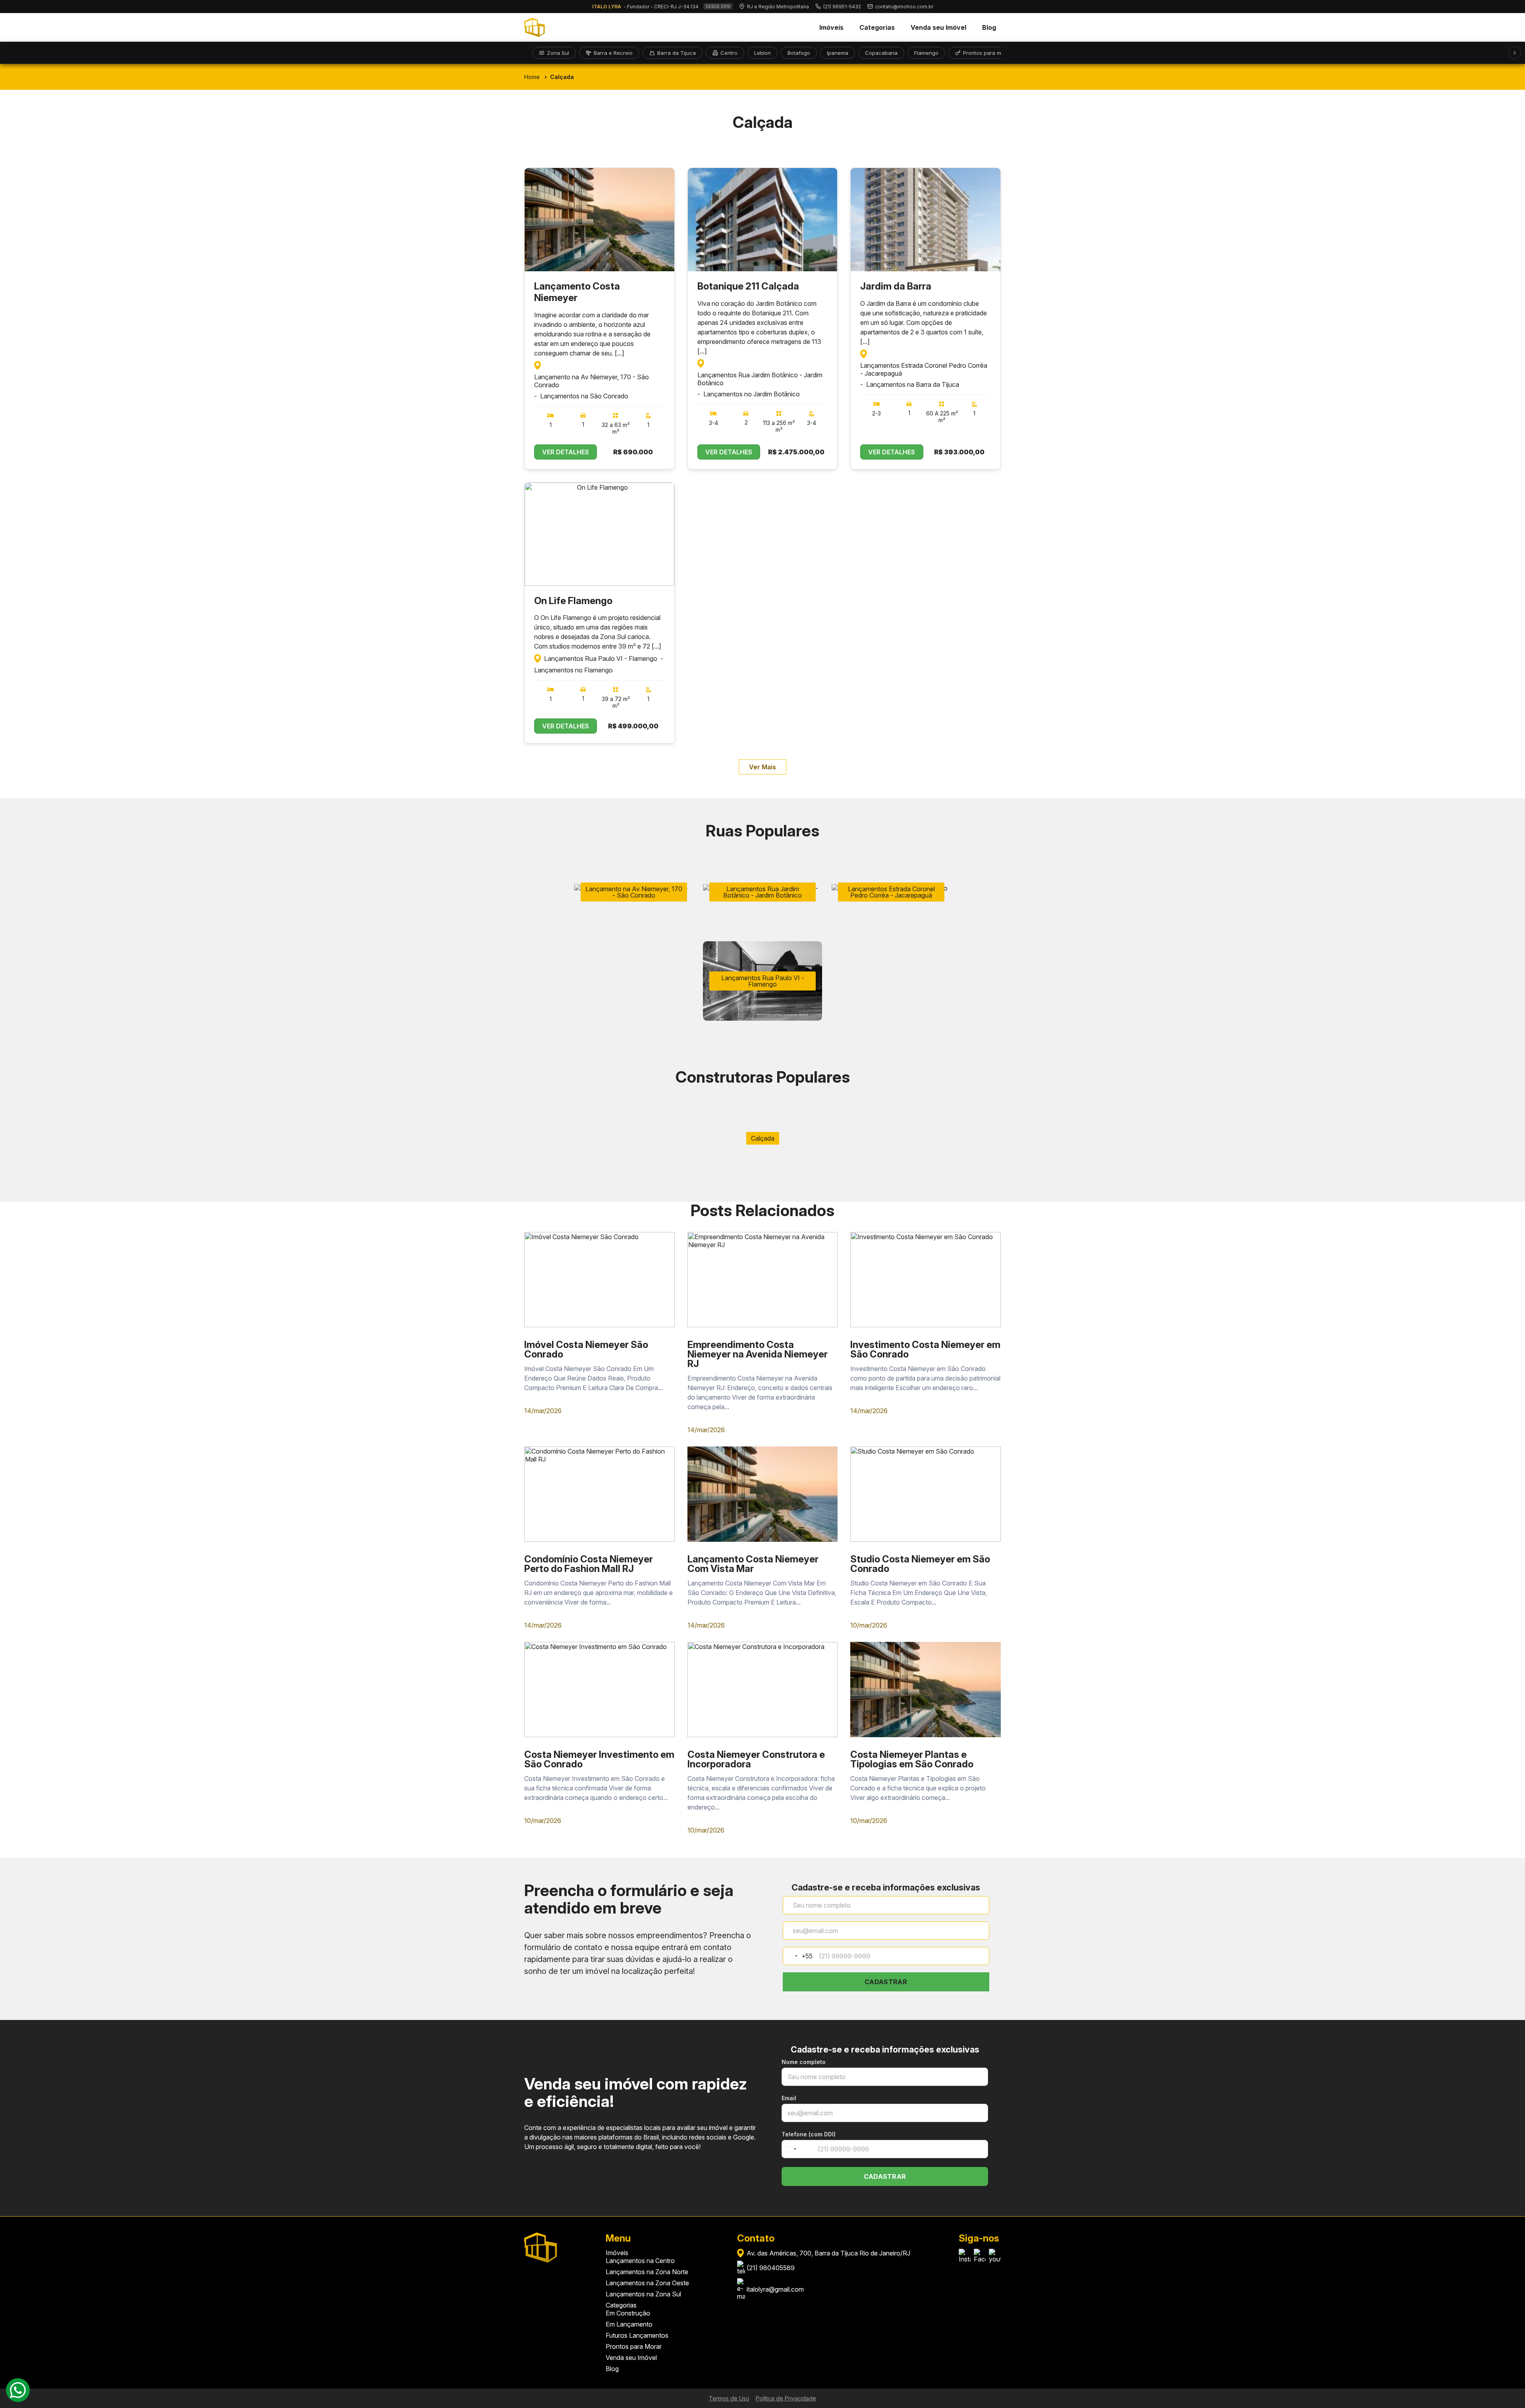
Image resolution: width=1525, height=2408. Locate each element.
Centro (729, 53)
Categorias (877, 27)
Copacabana (881, 53)
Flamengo (926, 53)
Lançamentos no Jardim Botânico (752, 394)
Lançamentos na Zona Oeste (647, 2283)
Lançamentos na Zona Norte (647, 2272)
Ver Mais (762, 767)
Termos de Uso (729, 2398)
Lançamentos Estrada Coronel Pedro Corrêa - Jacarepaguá (924, 369)
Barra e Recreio (613, 53)
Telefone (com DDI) (809, 2134)
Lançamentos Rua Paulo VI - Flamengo (601, 658)
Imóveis (831, 27)
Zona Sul (558, 53)
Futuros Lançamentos (637, 2335)
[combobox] (798, 1956)
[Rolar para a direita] (1515, 53)
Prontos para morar (987, 53)
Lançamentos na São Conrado (584, 396)
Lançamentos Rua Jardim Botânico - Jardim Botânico (760, 379)
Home (532, 77)
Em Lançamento (629, 2324)
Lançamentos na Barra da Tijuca (913, 384)
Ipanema (838, 53)
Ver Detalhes (566, 452)
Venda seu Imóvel (938, 27)
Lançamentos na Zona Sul (643, 2294)
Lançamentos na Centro (640, 2261)
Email (789, 2098)
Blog (989, 27)
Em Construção (628, 2313)
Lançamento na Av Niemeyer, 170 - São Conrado (592, 381)
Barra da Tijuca (677, 53)
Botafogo (799, 53)
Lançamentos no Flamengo (573, 670)
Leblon (762, 53)
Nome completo (804, 2062)
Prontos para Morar (634, 2346)
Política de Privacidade (786, 2398)
